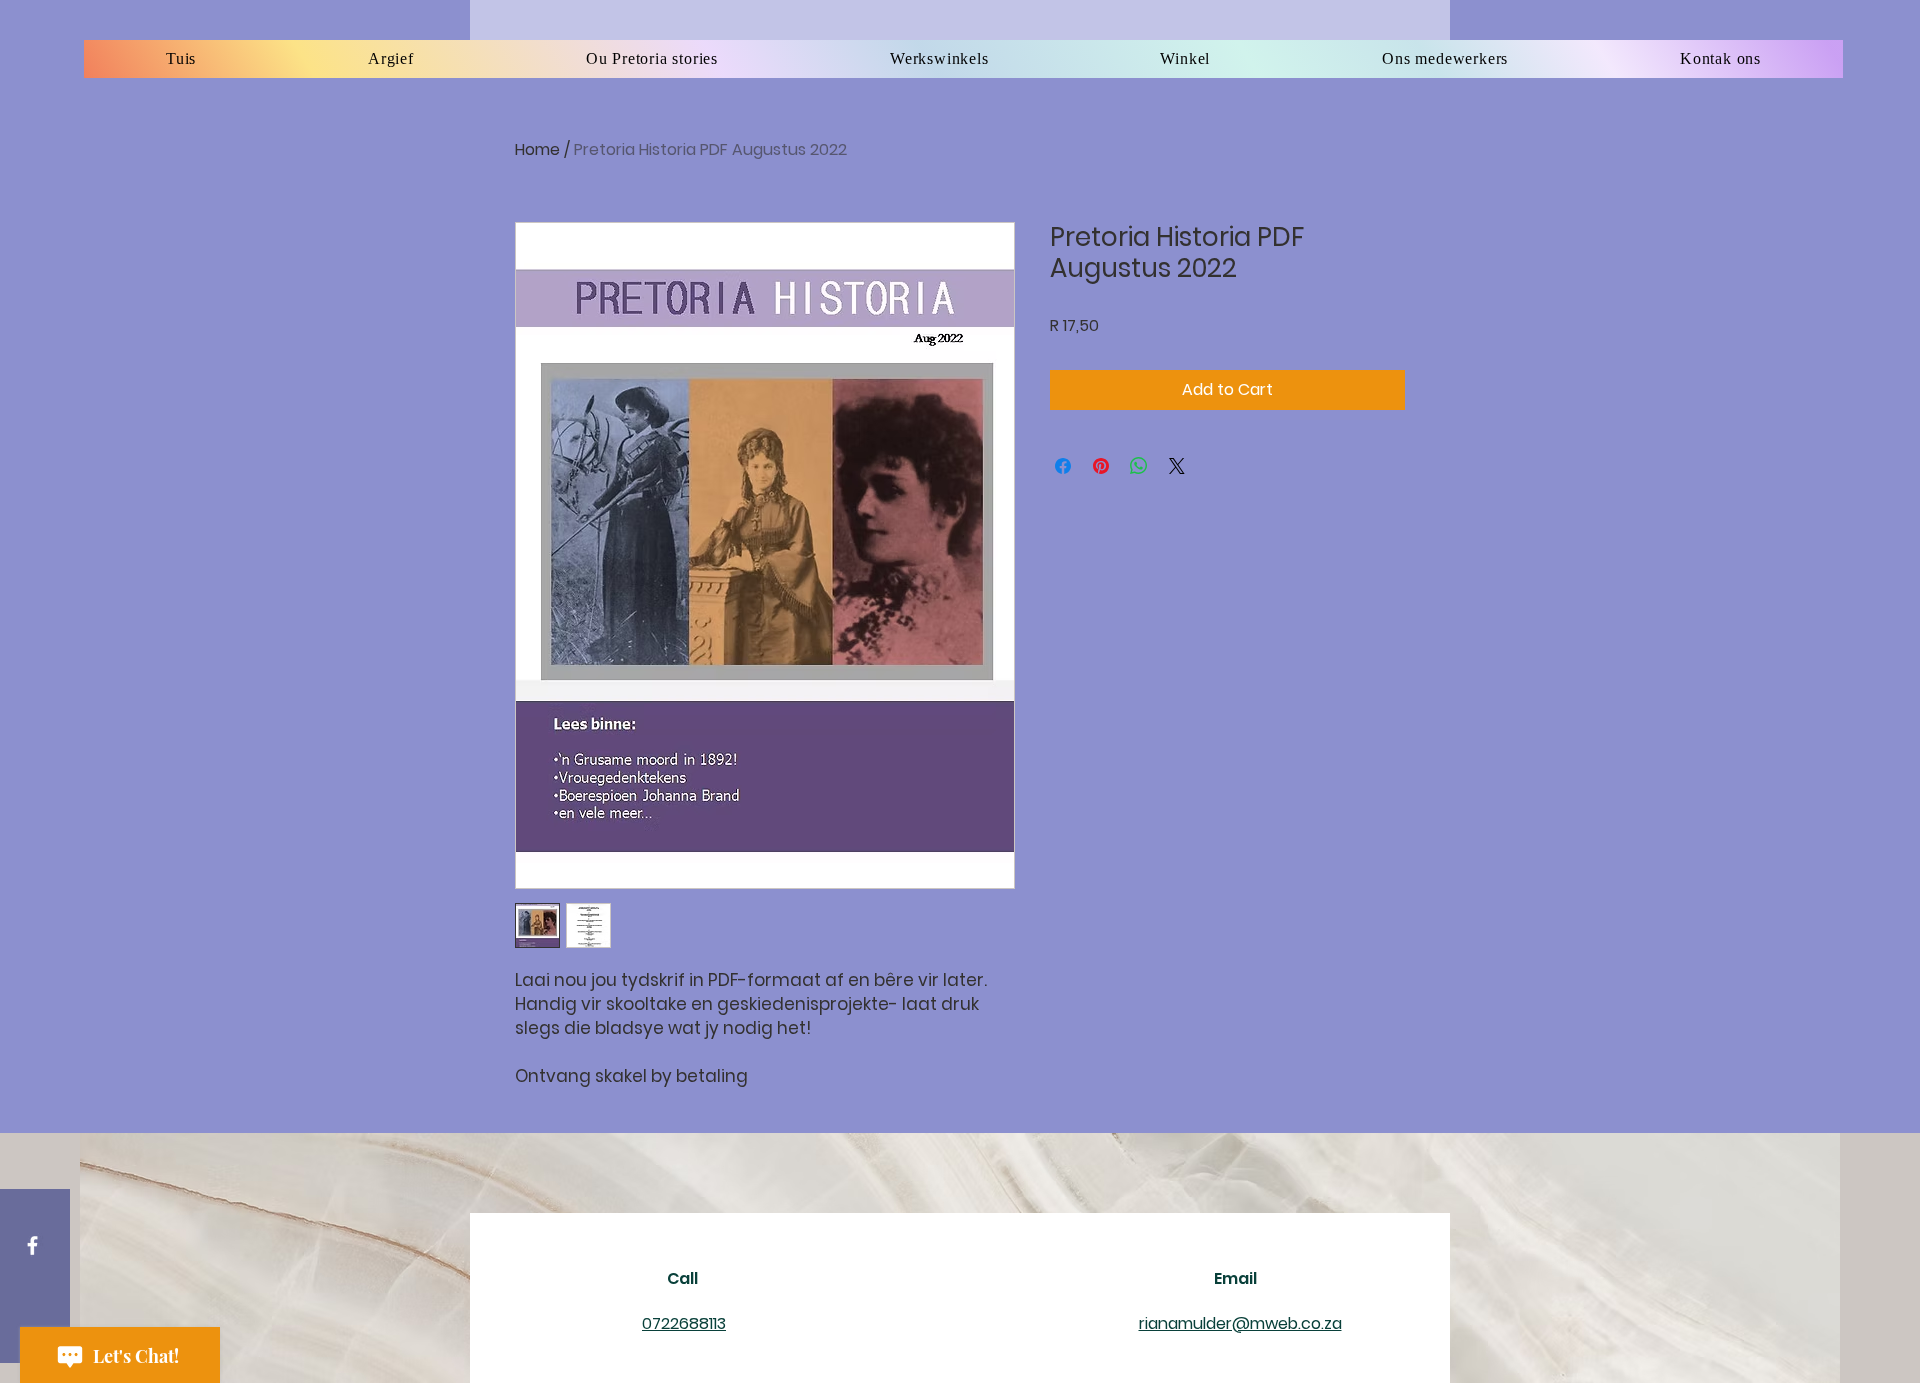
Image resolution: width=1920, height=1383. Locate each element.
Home (537, 149)
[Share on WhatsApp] (1139, 466)
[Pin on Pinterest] (1101, 466)
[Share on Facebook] (1063, 466)
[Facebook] (32, 1245)
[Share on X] (1177, 466)
